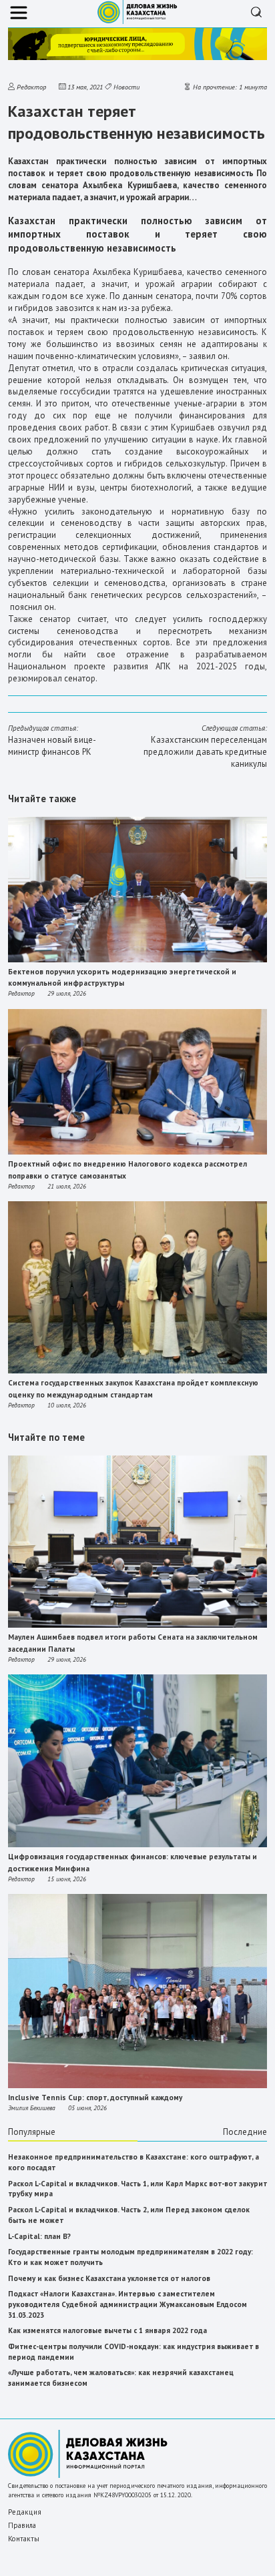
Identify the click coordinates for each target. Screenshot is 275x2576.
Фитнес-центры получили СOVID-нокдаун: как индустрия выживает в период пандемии (133, 2352)
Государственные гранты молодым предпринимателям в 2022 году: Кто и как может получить (130, 2257)
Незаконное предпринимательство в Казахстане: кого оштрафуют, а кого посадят (133, 2162)
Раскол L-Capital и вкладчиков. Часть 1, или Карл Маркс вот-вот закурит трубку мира (137, 2189)
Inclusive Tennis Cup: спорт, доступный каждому (95, 2098)
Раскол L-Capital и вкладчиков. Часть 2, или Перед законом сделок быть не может (129, 2215)
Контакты (24, 2539)
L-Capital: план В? (39, 2236)
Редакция (25, 2512)
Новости (126, 87)
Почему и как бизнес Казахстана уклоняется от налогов (109, 2278)
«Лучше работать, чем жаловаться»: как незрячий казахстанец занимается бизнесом (121, 2378)
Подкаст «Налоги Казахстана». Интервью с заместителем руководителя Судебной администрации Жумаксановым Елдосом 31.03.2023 (127, 2304)
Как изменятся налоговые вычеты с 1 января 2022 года (107, 2330)
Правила (22, 2525)
